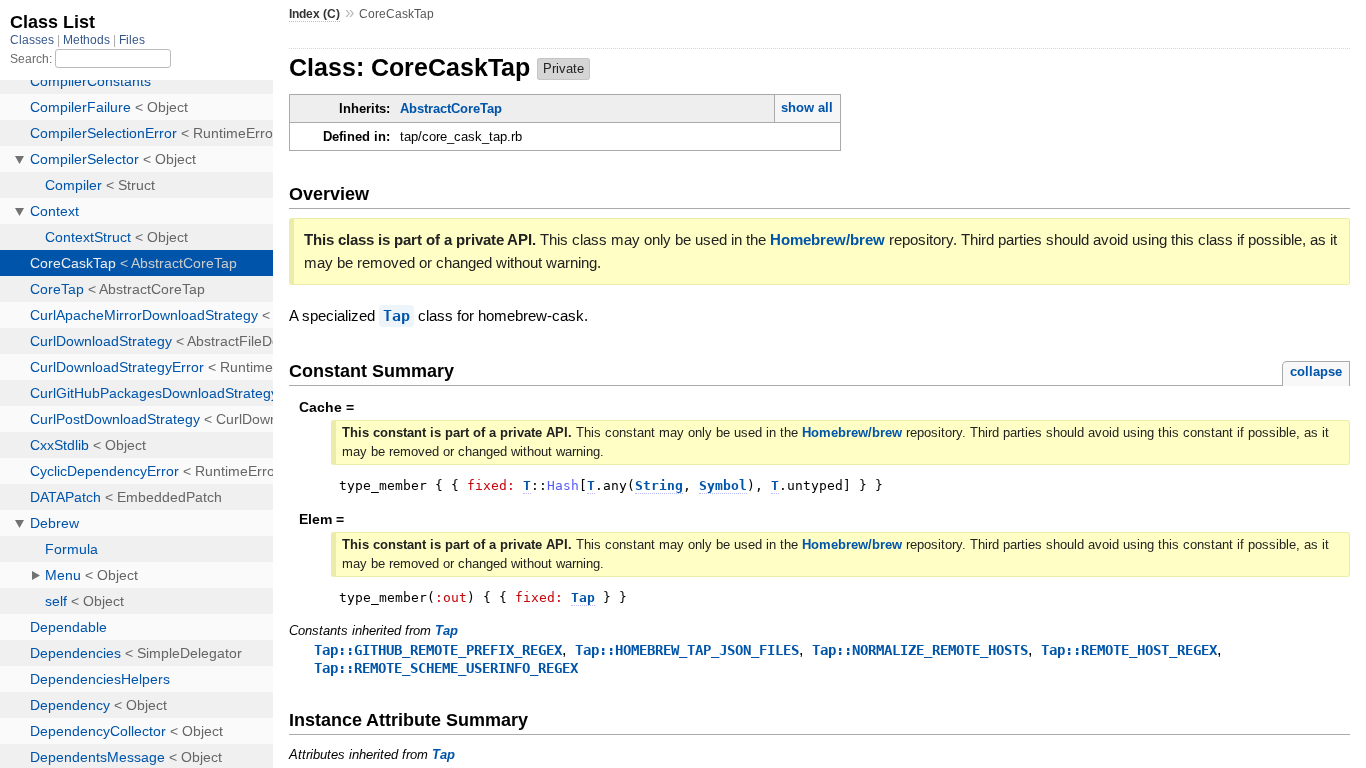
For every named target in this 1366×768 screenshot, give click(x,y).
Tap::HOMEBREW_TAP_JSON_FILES (687, 650)
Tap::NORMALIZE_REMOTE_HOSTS (920, 650)
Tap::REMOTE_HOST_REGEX (1129, 650)
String (659, 485)
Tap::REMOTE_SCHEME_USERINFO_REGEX (446, 668)
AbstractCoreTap (451, 108)
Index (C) (314, 14)
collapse (1316, 371)
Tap (396, 316)
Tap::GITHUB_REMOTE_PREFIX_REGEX (438, 650)
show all (807, 107)
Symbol (723, 485)
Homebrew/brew (827, 239)
